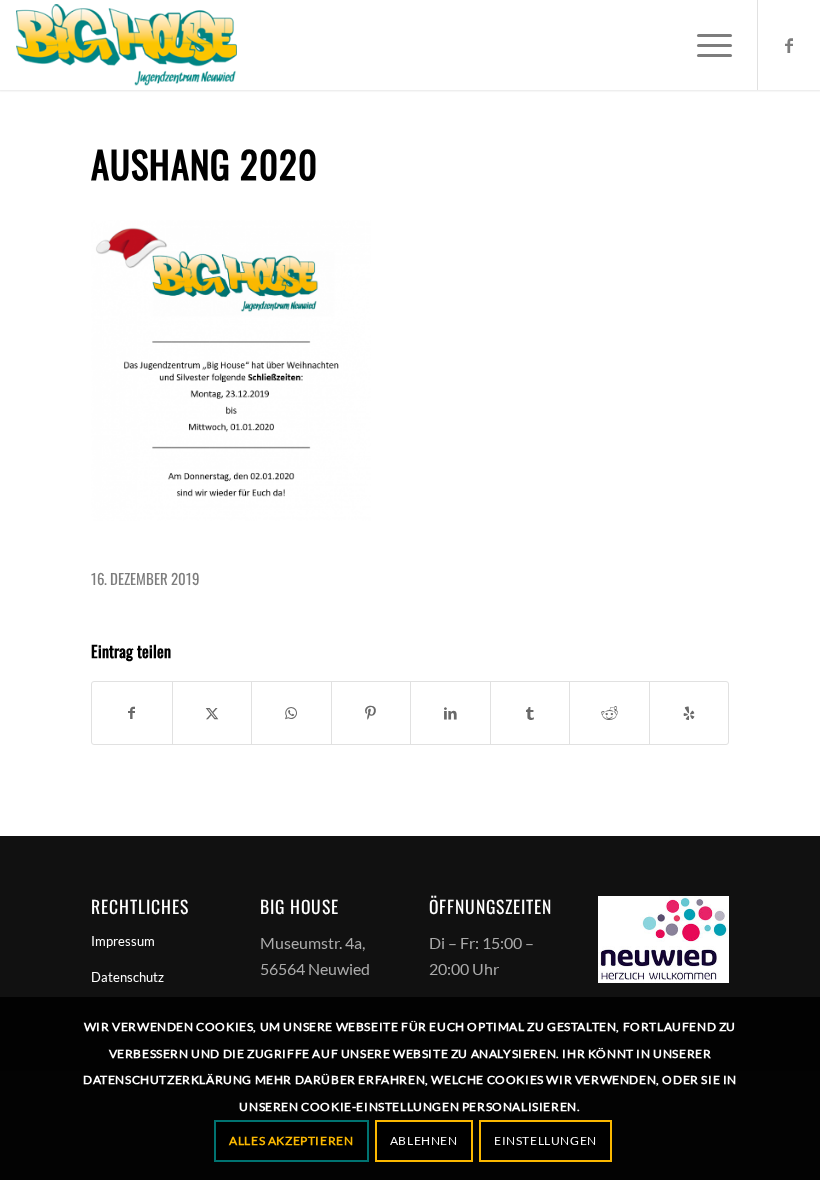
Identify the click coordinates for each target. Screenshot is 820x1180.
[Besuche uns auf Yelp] (689, 713)
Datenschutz (127, 977)
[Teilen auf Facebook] (132, 713)
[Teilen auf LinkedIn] (450, 713)
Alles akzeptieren (291, 1140)
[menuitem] (704, 45)
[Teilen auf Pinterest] (371, 713)
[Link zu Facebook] (789, 45)
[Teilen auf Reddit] (609, 713)
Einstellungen (545, 1140)
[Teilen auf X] (212, 713)
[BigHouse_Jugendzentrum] (126, 45)
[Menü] (704, 45)
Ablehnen (424, 1140)
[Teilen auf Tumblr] (530, 713)
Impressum (123, 941)
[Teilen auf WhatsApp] (291, 713)
